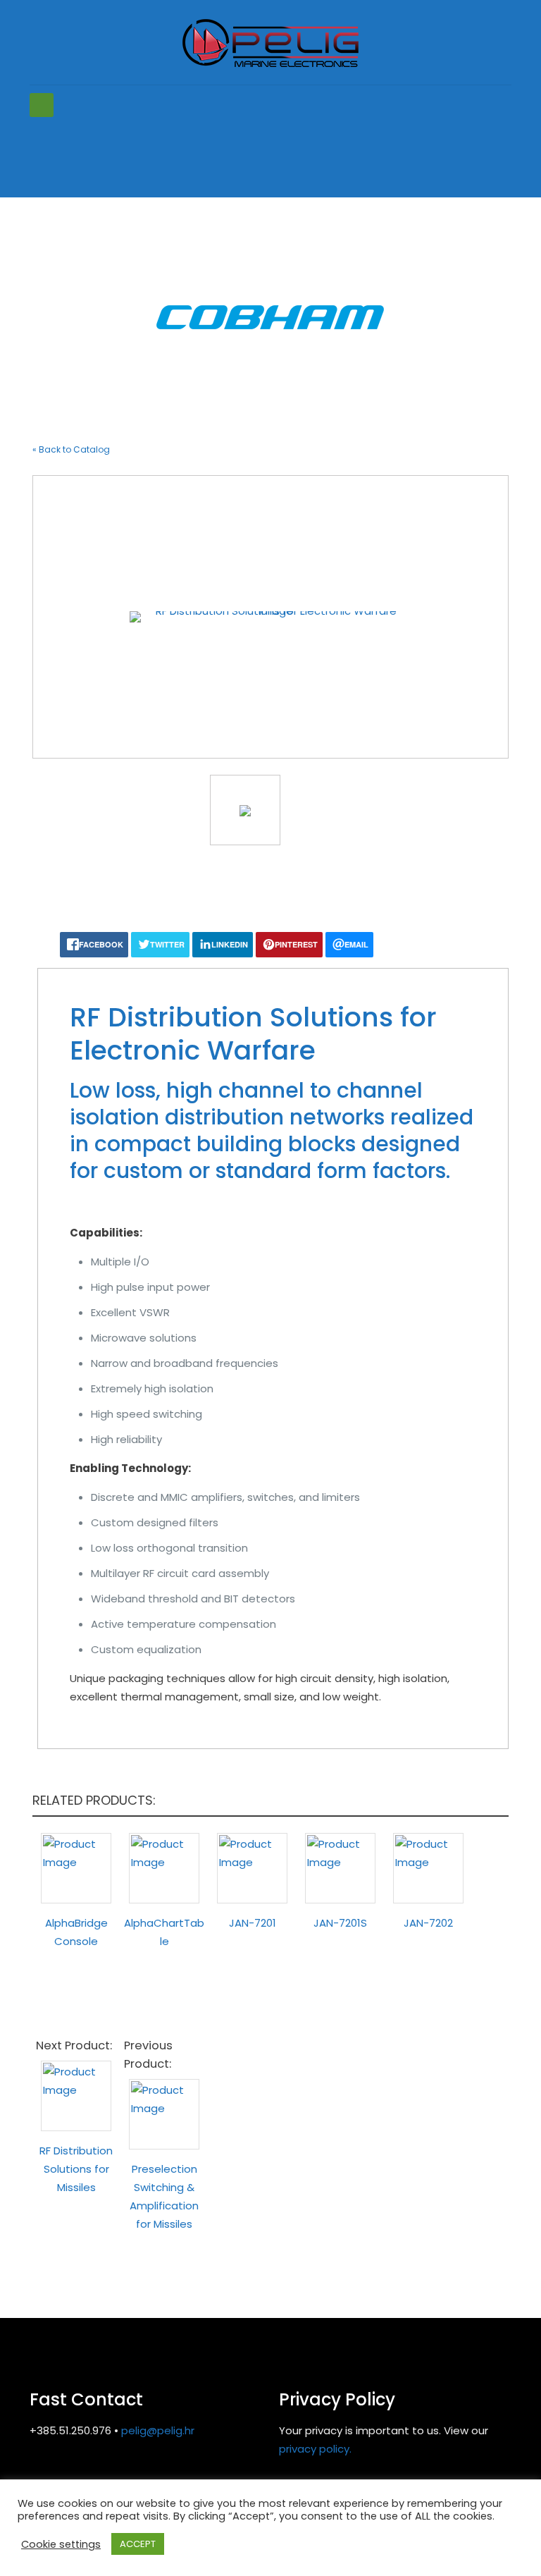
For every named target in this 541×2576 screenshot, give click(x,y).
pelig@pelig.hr (158, 2430)
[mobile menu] (42, 105)
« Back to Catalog (71, 449)
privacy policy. (315, 2449)
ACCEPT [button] (138, 2544)
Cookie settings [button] (61, 2544)
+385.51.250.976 (70, 2430)
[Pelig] (270, 42)
